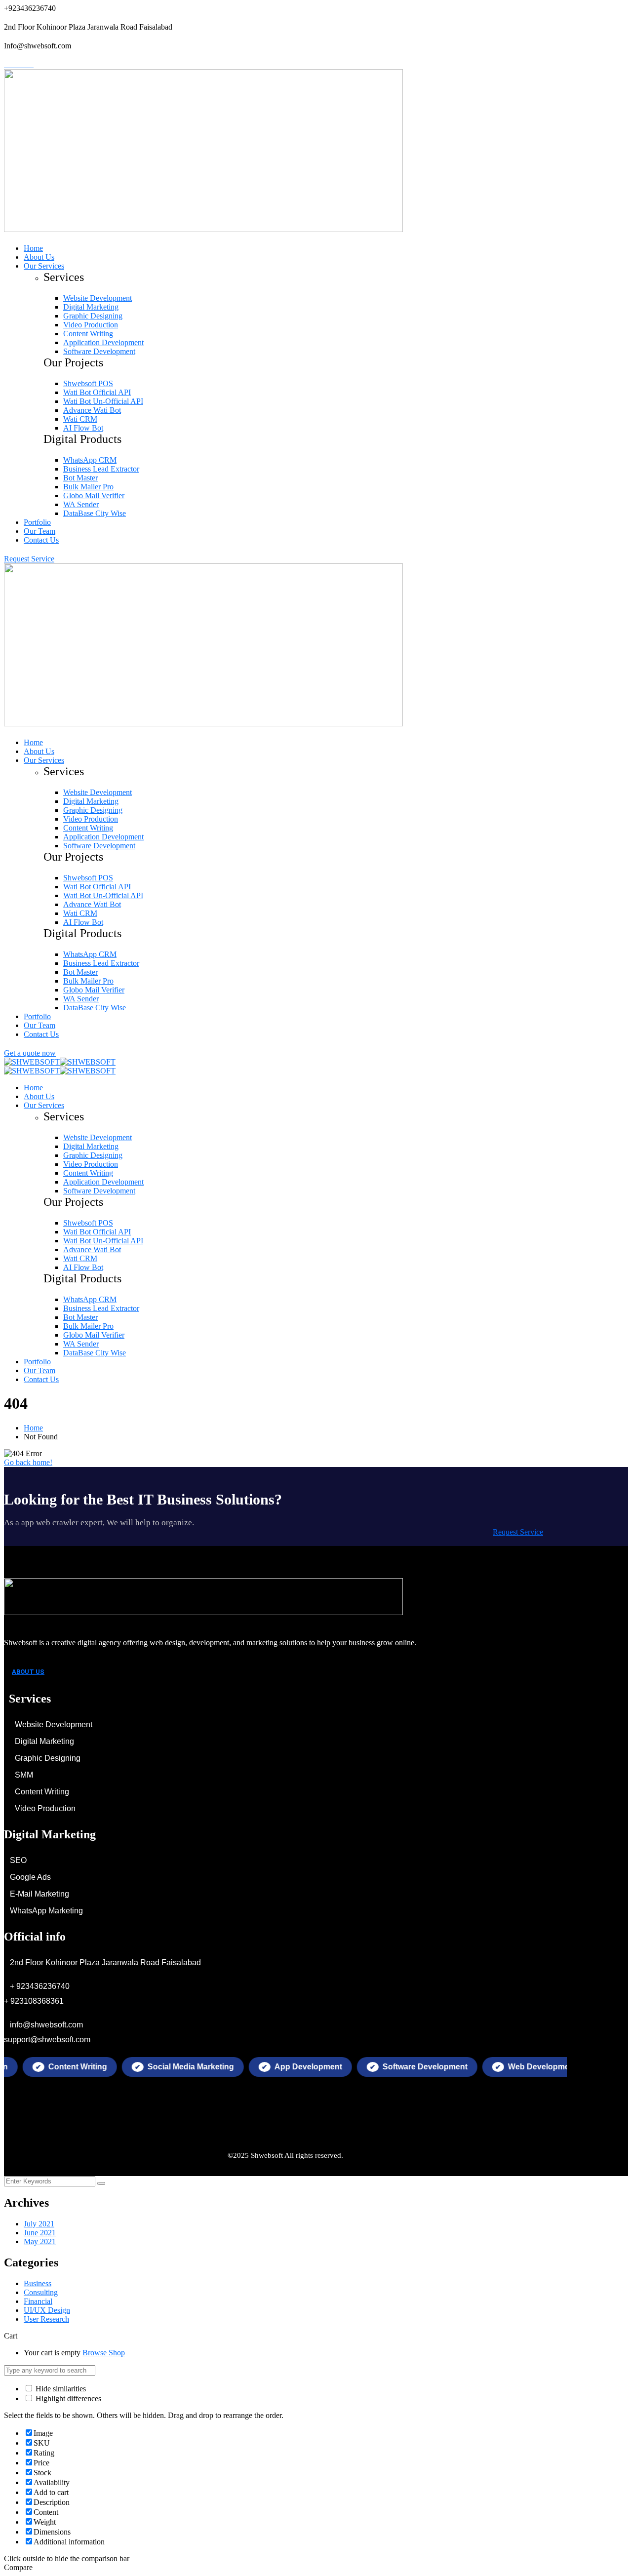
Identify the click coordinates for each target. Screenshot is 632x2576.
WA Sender (81, 504)
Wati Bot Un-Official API (103, 401)
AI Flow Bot (83, 428)
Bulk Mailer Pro (88, 487)
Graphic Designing (93, 316)
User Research (46, 2319)
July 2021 (39, 2224)
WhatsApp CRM (90, 460)
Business (38, 2283)
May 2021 (40, 2241)
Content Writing (88, 334)
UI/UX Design (47, 2310)
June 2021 (40, 2233)
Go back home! (28, 1462)
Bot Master (80, 478)
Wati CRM (80, 419)
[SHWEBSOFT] (32, 1062)
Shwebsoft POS (88, 383)
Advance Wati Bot (92, 410)
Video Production (91, 325)
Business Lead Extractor (101, 469)
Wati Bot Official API (97, 392)
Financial (38, 2301)
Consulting (41, 2292)
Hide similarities (60, 2389)
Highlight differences (67, 2398)
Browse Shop (104, 2353)
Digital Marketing (91, 307)
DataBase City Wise (95, 513)
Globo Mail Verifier (94, 495)
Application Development (103, 342)
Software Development (99, 351)
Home (33, 1428)
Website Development (98, 298)
